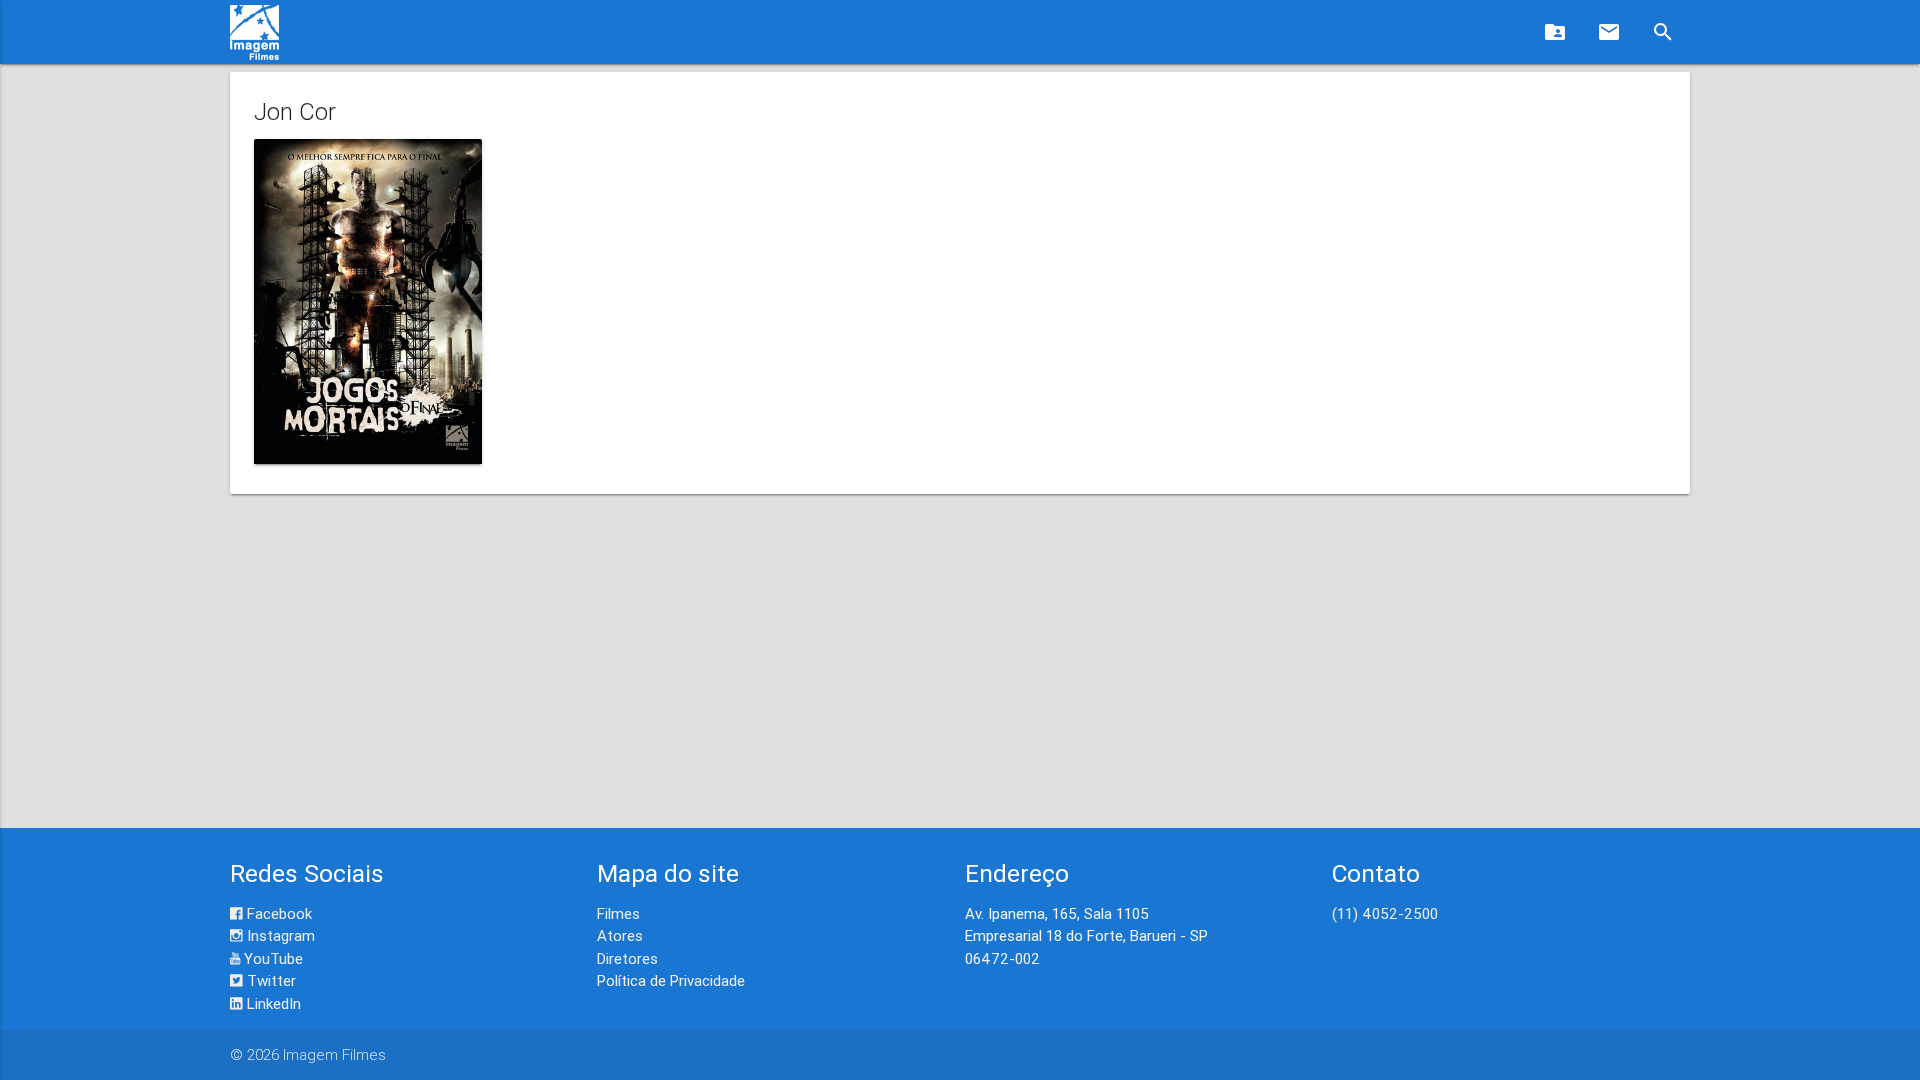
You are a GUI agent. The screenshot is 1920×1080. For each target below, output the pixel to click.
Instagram (279, 935)
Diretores (627, 958)
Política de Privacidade (671, 980)
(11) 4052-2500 (1385, 913)
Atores (620, 935)
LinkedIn (272, 1003)
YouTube (271, 958)
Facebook (277, 913)
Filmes (618, 913)
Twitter (269, 980)
